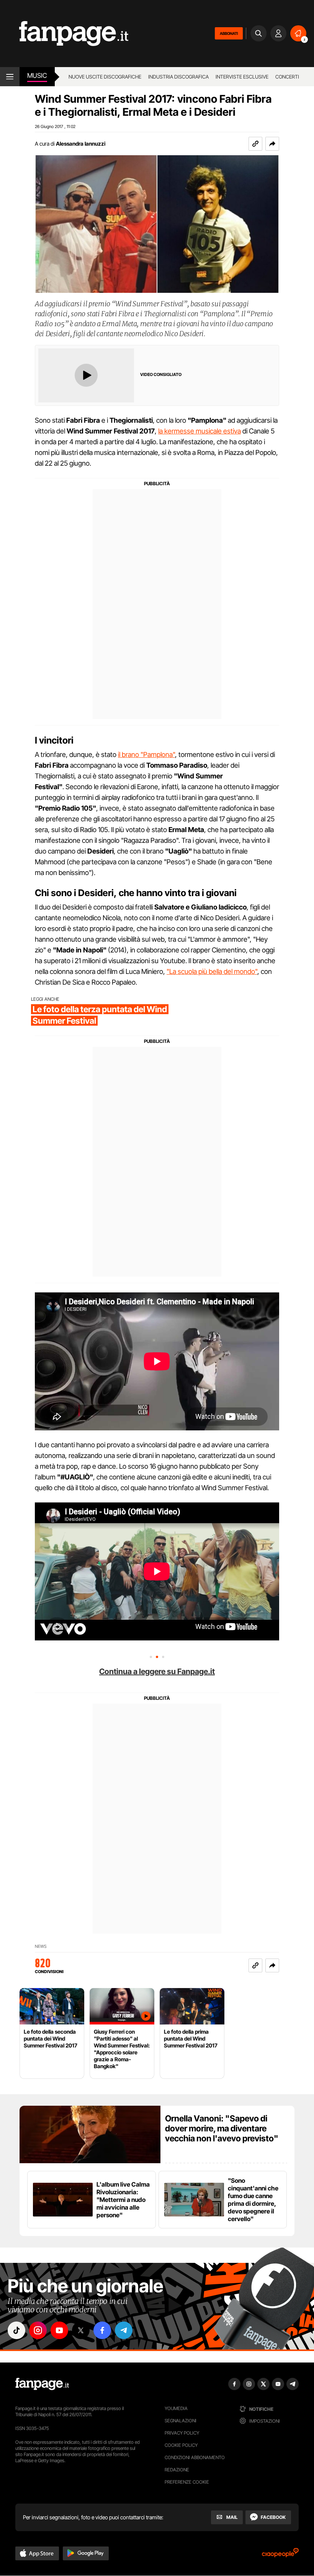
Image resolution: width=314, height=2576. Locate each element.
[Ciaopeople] (280, 2555)
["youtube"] (59, 2330)
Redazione (177, 2470)
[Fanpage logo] (64, 34)
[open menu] (10, 77)
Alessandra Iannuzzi (81, 144)
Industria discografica (178, 77)
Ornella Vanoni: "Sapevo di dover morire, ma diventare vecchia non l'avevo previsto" (222, 2128)
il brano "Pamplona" (146, 754)
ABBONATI (229, 33)
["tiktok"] (16, 2330)
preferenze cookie (187, 2482)
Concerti (287, 77)
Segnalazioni (181, 2421)
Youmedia (176, 2408)
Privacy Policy (182, 2433)
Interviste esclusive (242, 77)
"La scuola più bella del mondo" (212, 971)
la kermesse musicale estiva (200, 431)
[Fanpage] (42, 2384)
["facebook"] (102, 2330)
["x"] (81, 2330)
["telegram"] (124, 2330)
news (41, 1946)
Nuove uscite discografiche (105, 77)
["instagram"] (38, 2330)
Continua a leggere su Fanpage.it (157, 1671)
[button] (272, 144)
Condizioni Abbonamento (195, 2457)
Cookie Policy (181, 2445)
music (37, 76)
